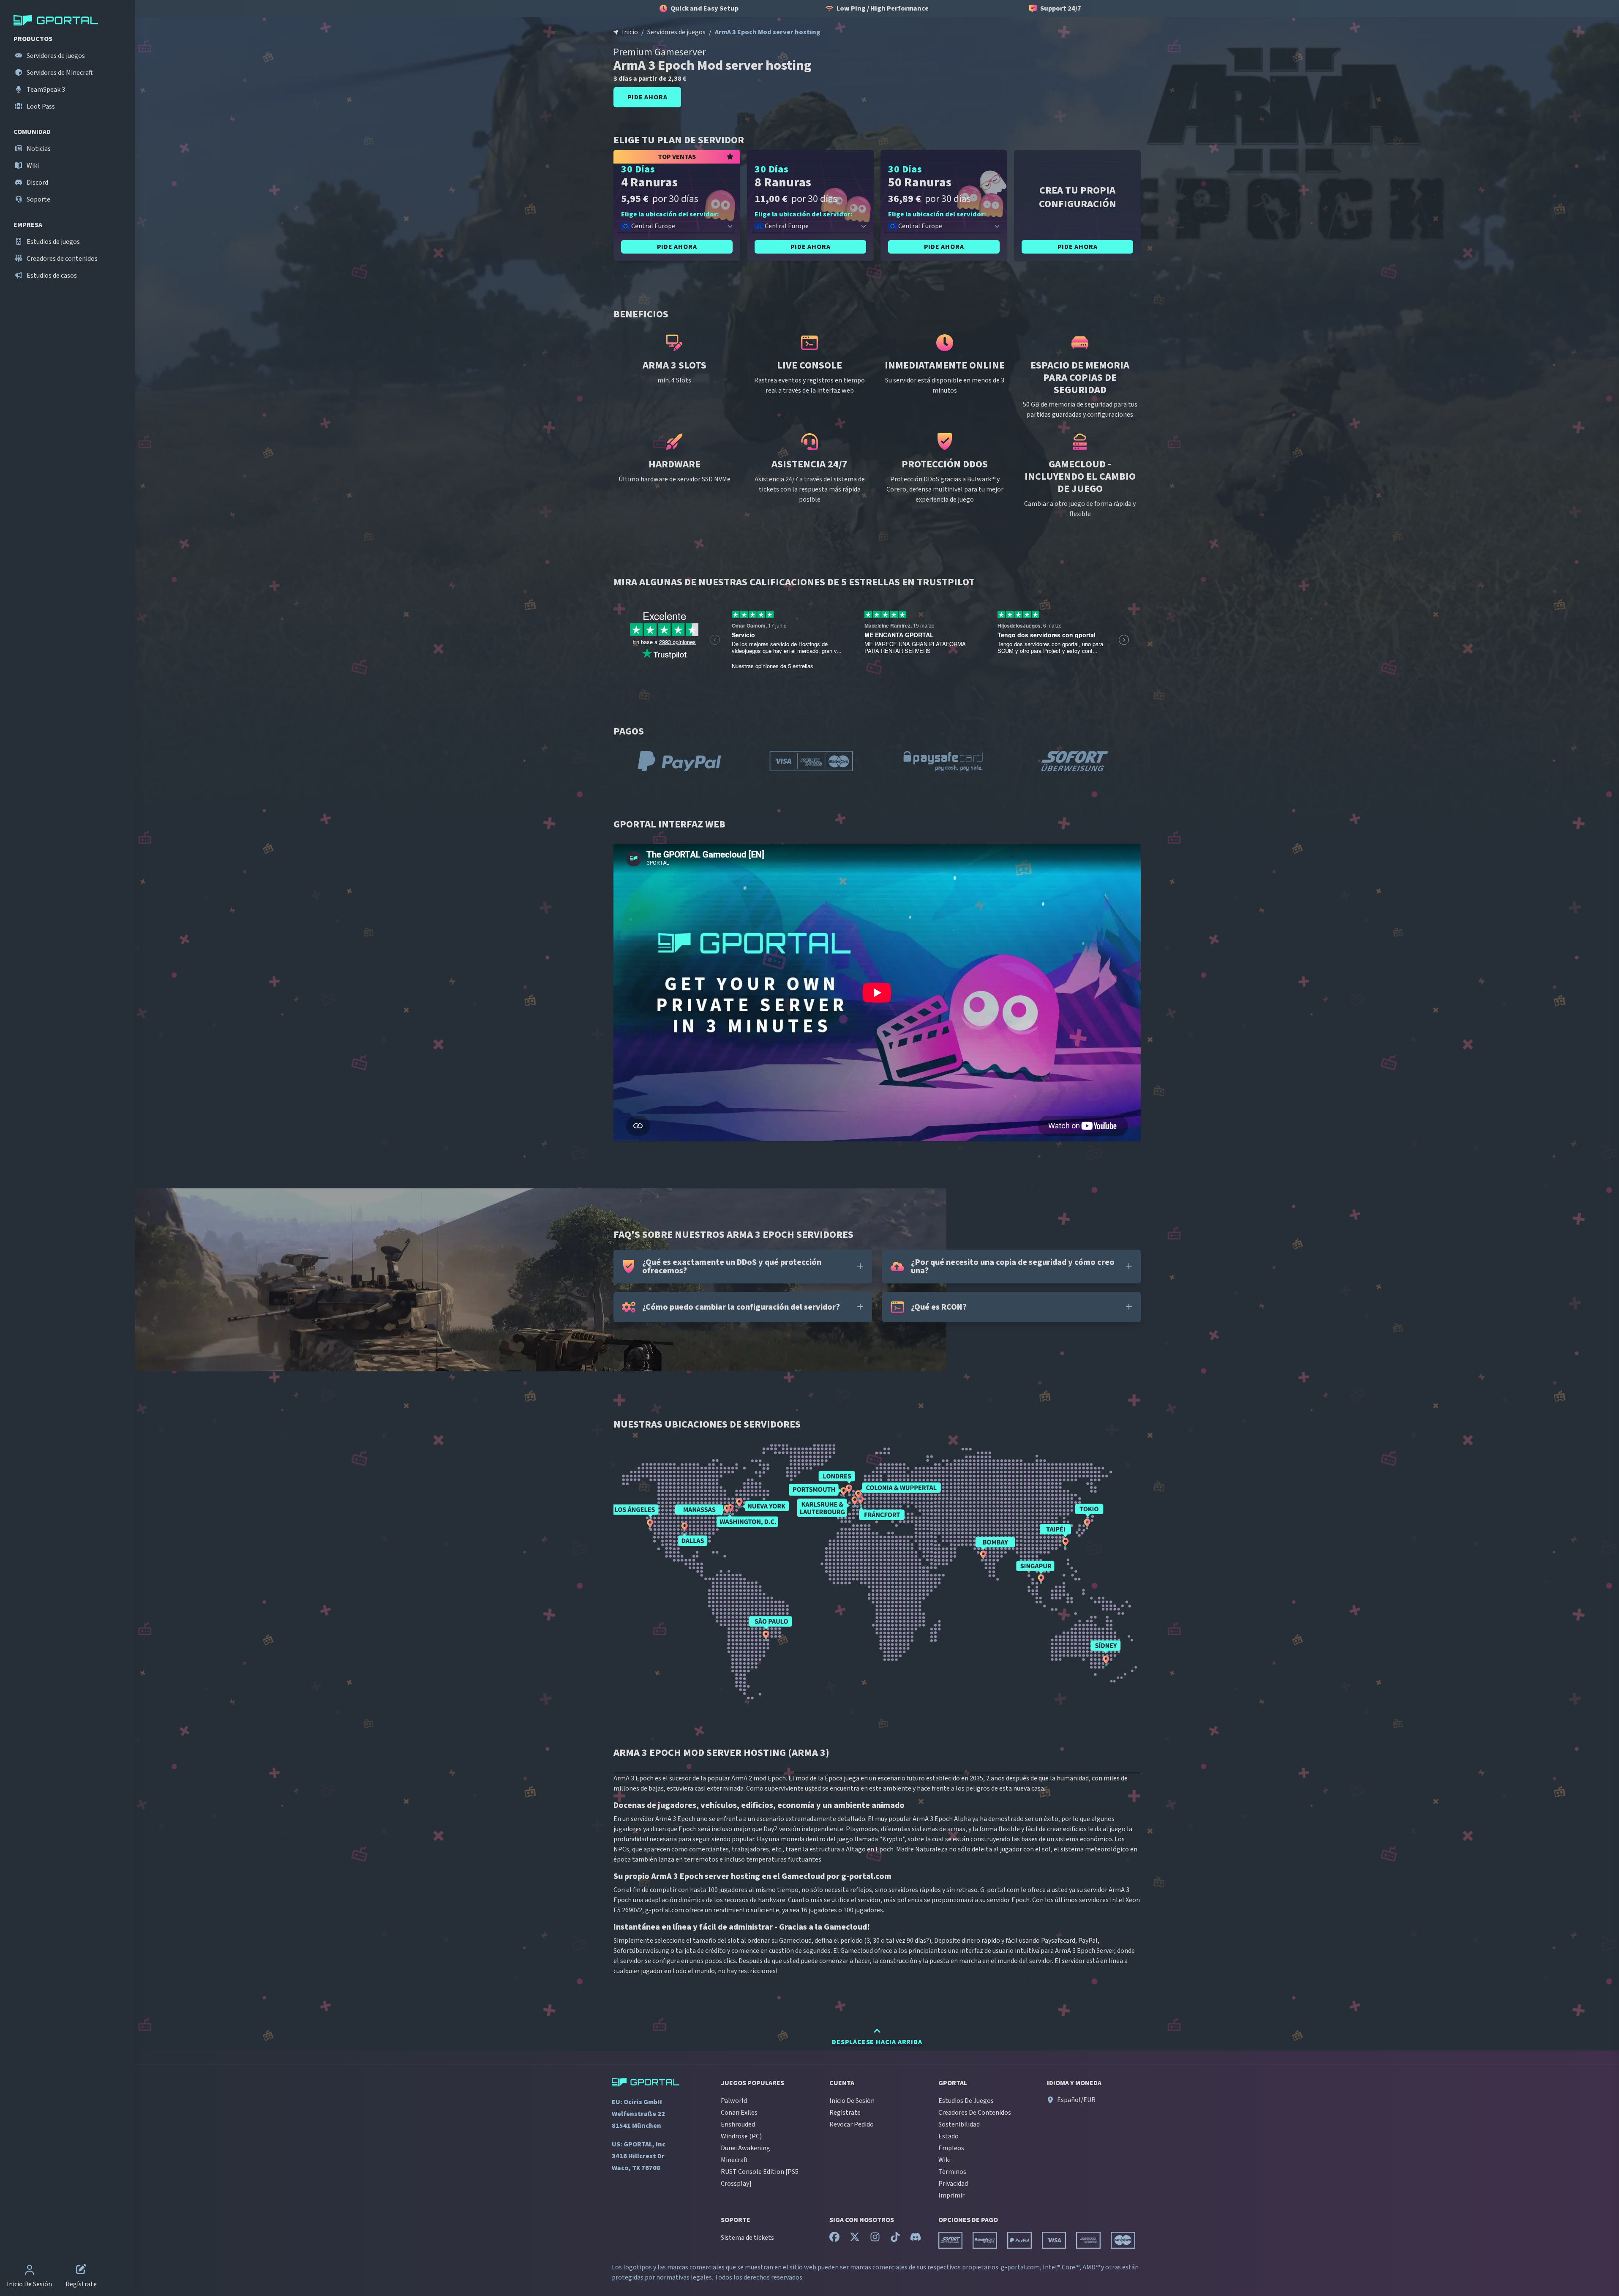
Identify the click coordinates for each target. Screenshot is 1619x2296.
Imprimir (951, 2195)
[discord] (916, 2239)
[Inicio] (69, 20)
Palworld (734, 2101)
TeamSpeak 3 (45, 90)
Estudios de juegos (53, 242)
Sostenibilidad (959, 2124)
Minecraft (734, 2160)
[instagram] (875, 2239)
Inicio (630, 32)
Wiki (32, 166)
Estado (949, 2136)
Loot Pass (40, 106)
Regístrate (845, 2113)
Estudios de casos (51, 276)
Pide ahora (647, 97)
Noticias (38, 149)
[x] (855, 2239)
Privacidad (953, 2184)
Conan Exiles (739, 2113)
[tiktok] (895, 2239)
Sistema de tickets (747, 2238)
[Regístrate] (81, 2271)
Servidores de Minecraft (59, 73)
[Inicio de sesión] (30, 2271)
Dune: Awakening (745, 2148)
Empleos (951, 2148)
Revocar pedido (852, 2124)
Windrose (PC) (741, 2136)
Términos (952, 2172)
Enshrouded (738, 2124)
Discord (37, 183)
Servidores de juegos (55, 56)
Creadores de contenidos (61, 259)
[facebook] (834, 2239)
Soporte (38, 199)
